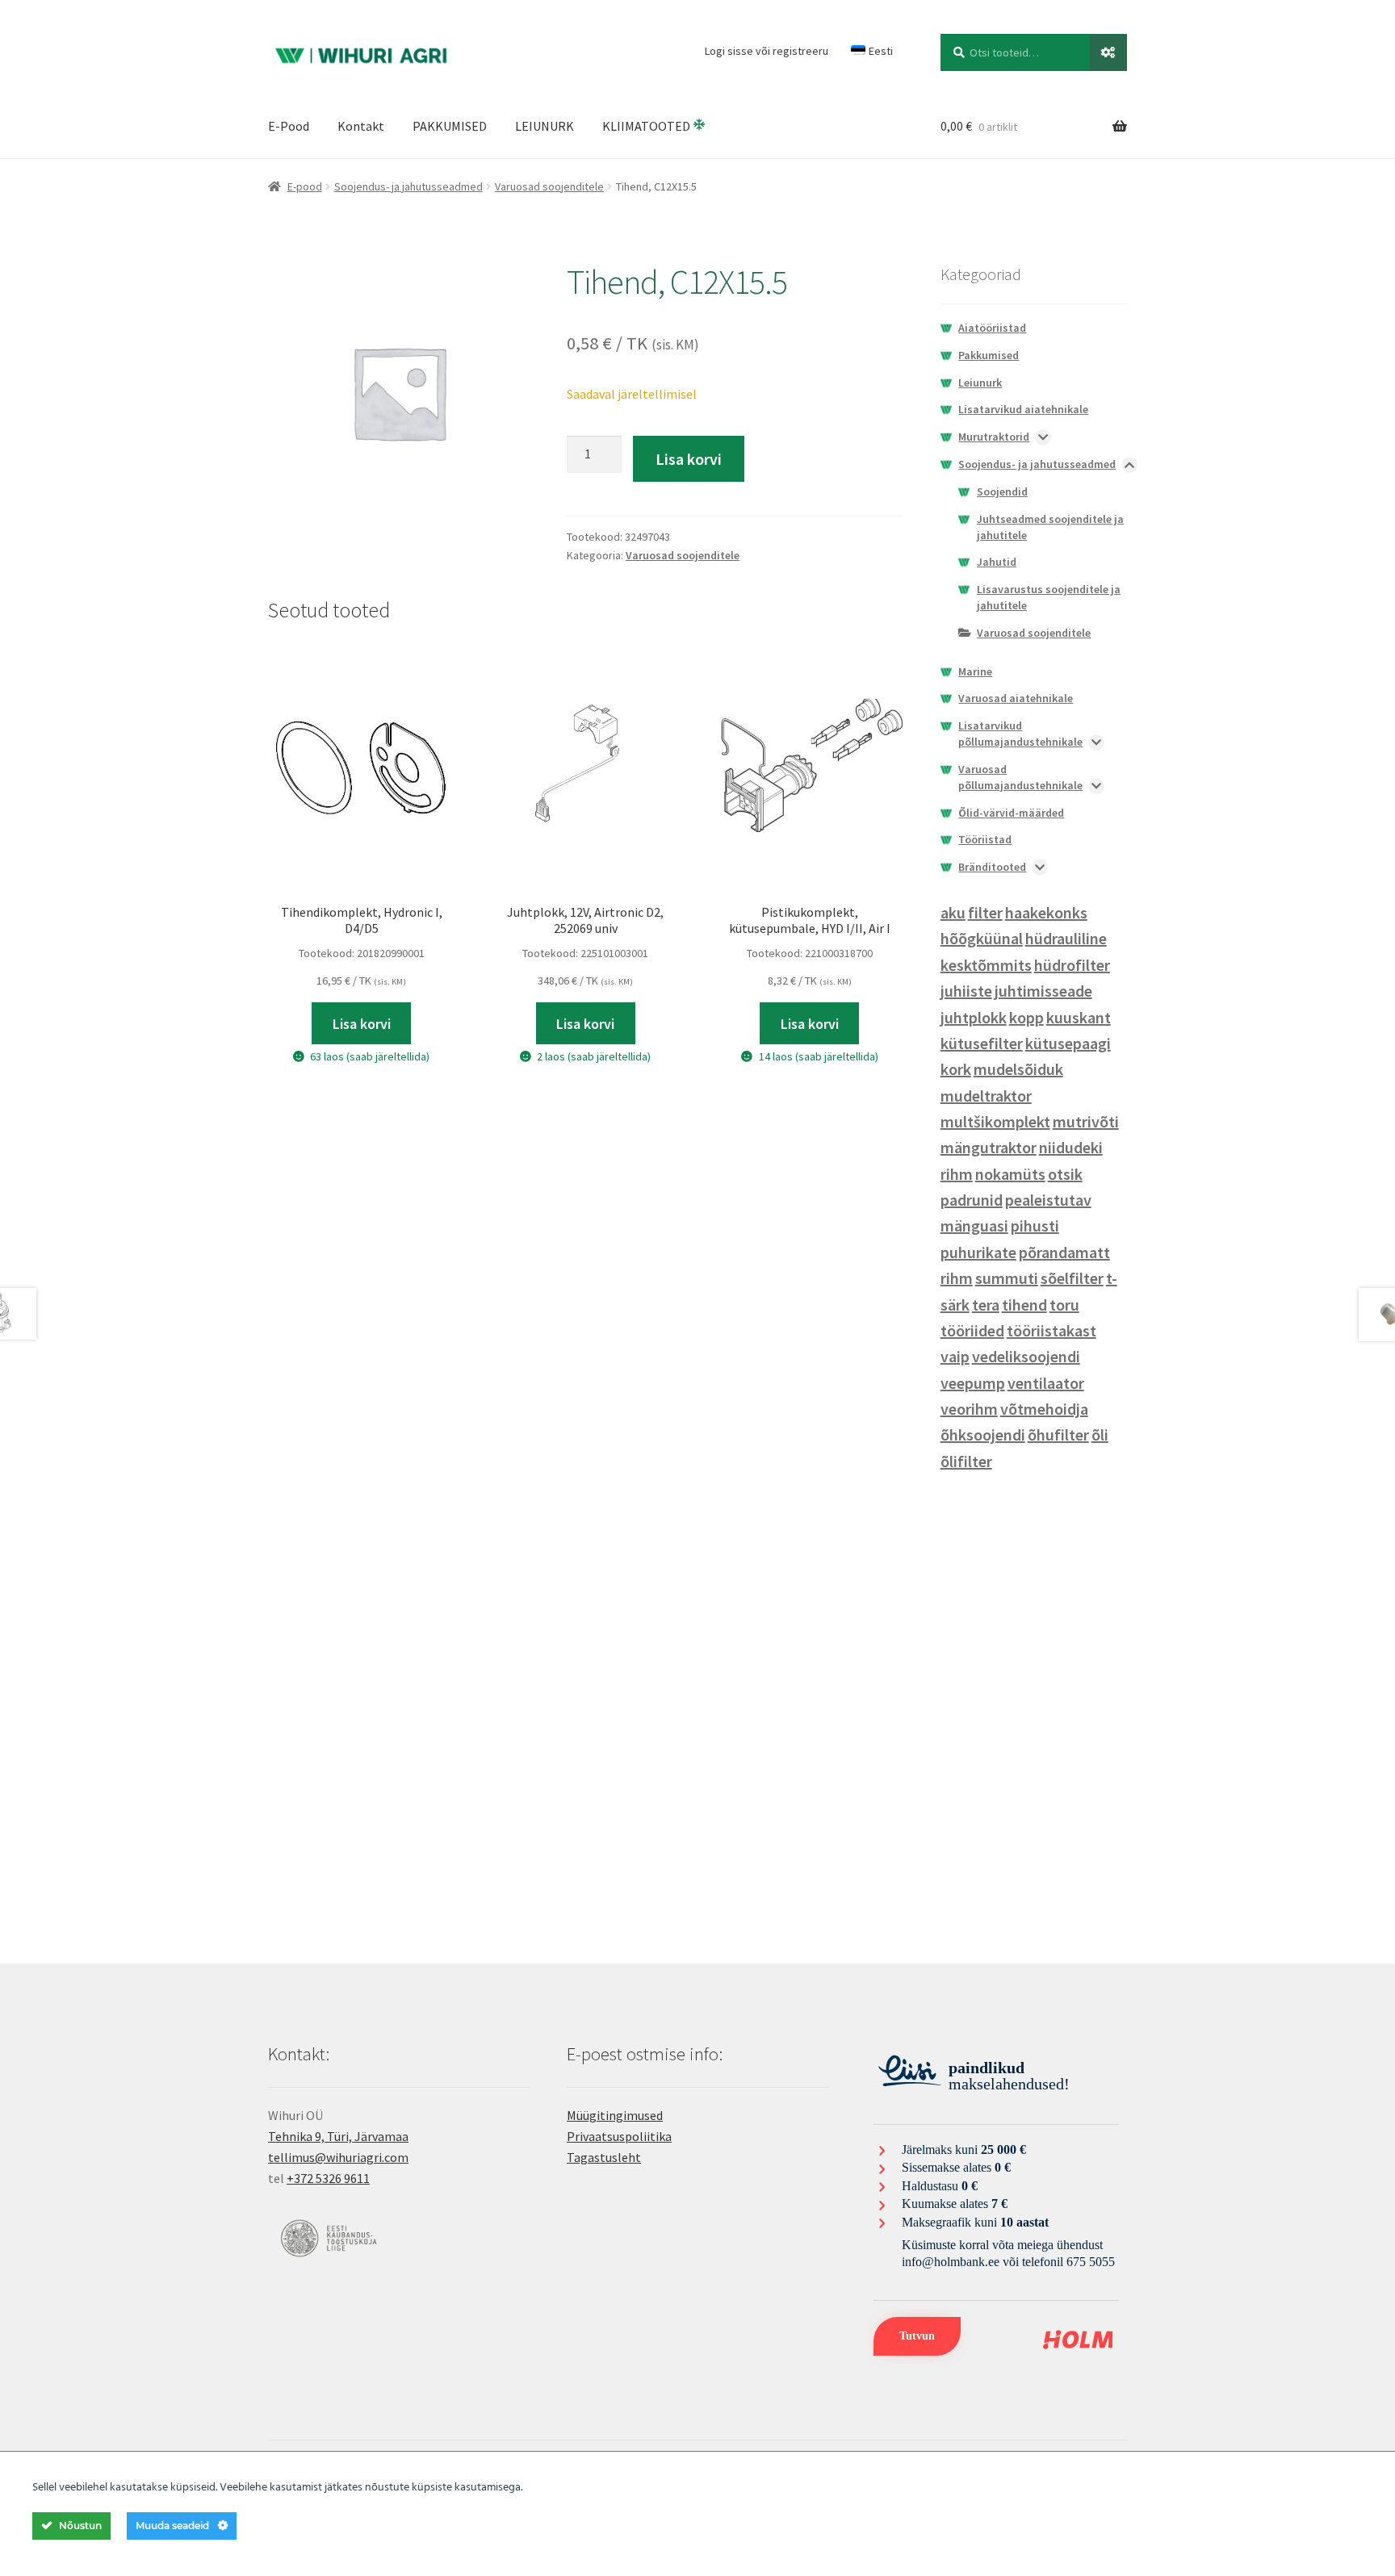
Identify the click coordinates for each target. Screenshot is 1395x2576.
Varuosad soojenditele (549, 186)
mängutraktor (989, 1147)
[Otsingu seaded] (1108, 52)
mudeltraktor (986, 1096)
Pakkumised (989, 355)
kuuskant (1079, 1017)
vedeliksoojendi (1026, 1356)
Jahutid (997, 562)
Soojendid (1002, 491)
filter (985, 912)
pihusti (1035, 1225)
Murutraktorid (994, 437)
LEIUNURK (545, 126)
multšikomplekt (995, 1121)
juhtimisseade (1043, 991)
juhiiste (966, 991)
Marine (975, 671)
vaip (955, 1356)
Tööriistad (985, 839)
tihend (1024, 1305)
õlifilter (966, 1461)
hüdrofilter (1072, 965)
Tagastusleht (604, 2157)
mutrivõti (1086, 1121)
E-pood (305, 186)
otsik (1065, 1174)
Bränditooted (992, 867)
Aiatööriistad (992, 328)
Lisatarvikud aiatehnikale (1023, 409)
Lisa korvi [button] (362, 1024)
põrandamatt (1064, 1252)
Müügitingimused (615, 2115)
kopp (1026, 1017)
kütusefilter (982, 1043)
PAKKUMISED (450, 126)
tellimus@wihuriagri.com (338, 2157)
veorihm (969, 1409)
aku (953, 912)
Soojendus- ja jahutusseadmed (408, 186)
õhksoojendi (983, 1434)
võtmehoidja (1044, 1409)
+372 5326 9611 (328, 2178)
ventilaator (1046, 1383)
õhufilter (1058, 1434)
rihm (957, 1278)
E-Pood (289, 126)
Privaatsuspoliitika (619, 2136)
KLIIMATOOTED (647, 126)
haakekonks (1046, 912)
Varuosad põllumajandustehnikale (1020, 777)
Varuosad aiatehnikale (1016, 698)
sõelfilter (1072, 1278)
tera (986, 1305)
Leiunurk (980, 383)
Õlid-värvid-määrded (1011, 813)
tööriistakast (1051, 1330)
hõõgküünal (982, 938)
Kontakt (361, 126)
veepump (973, 1383)
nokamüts (1010, 1174)
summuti (1007, 1278)
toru (1064, 1305)
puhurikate (978, 1252)
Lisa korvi (689, 459)
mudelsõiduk (1018, 1069)
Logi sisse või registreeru (767, 51)
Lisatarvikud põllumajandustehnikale (1020, 734)
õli (1100, 1434)
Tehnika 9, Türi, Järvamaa (338, 2136)
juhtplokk (974, 1017)
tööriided (972, 1330)
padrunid (972, 1200)
